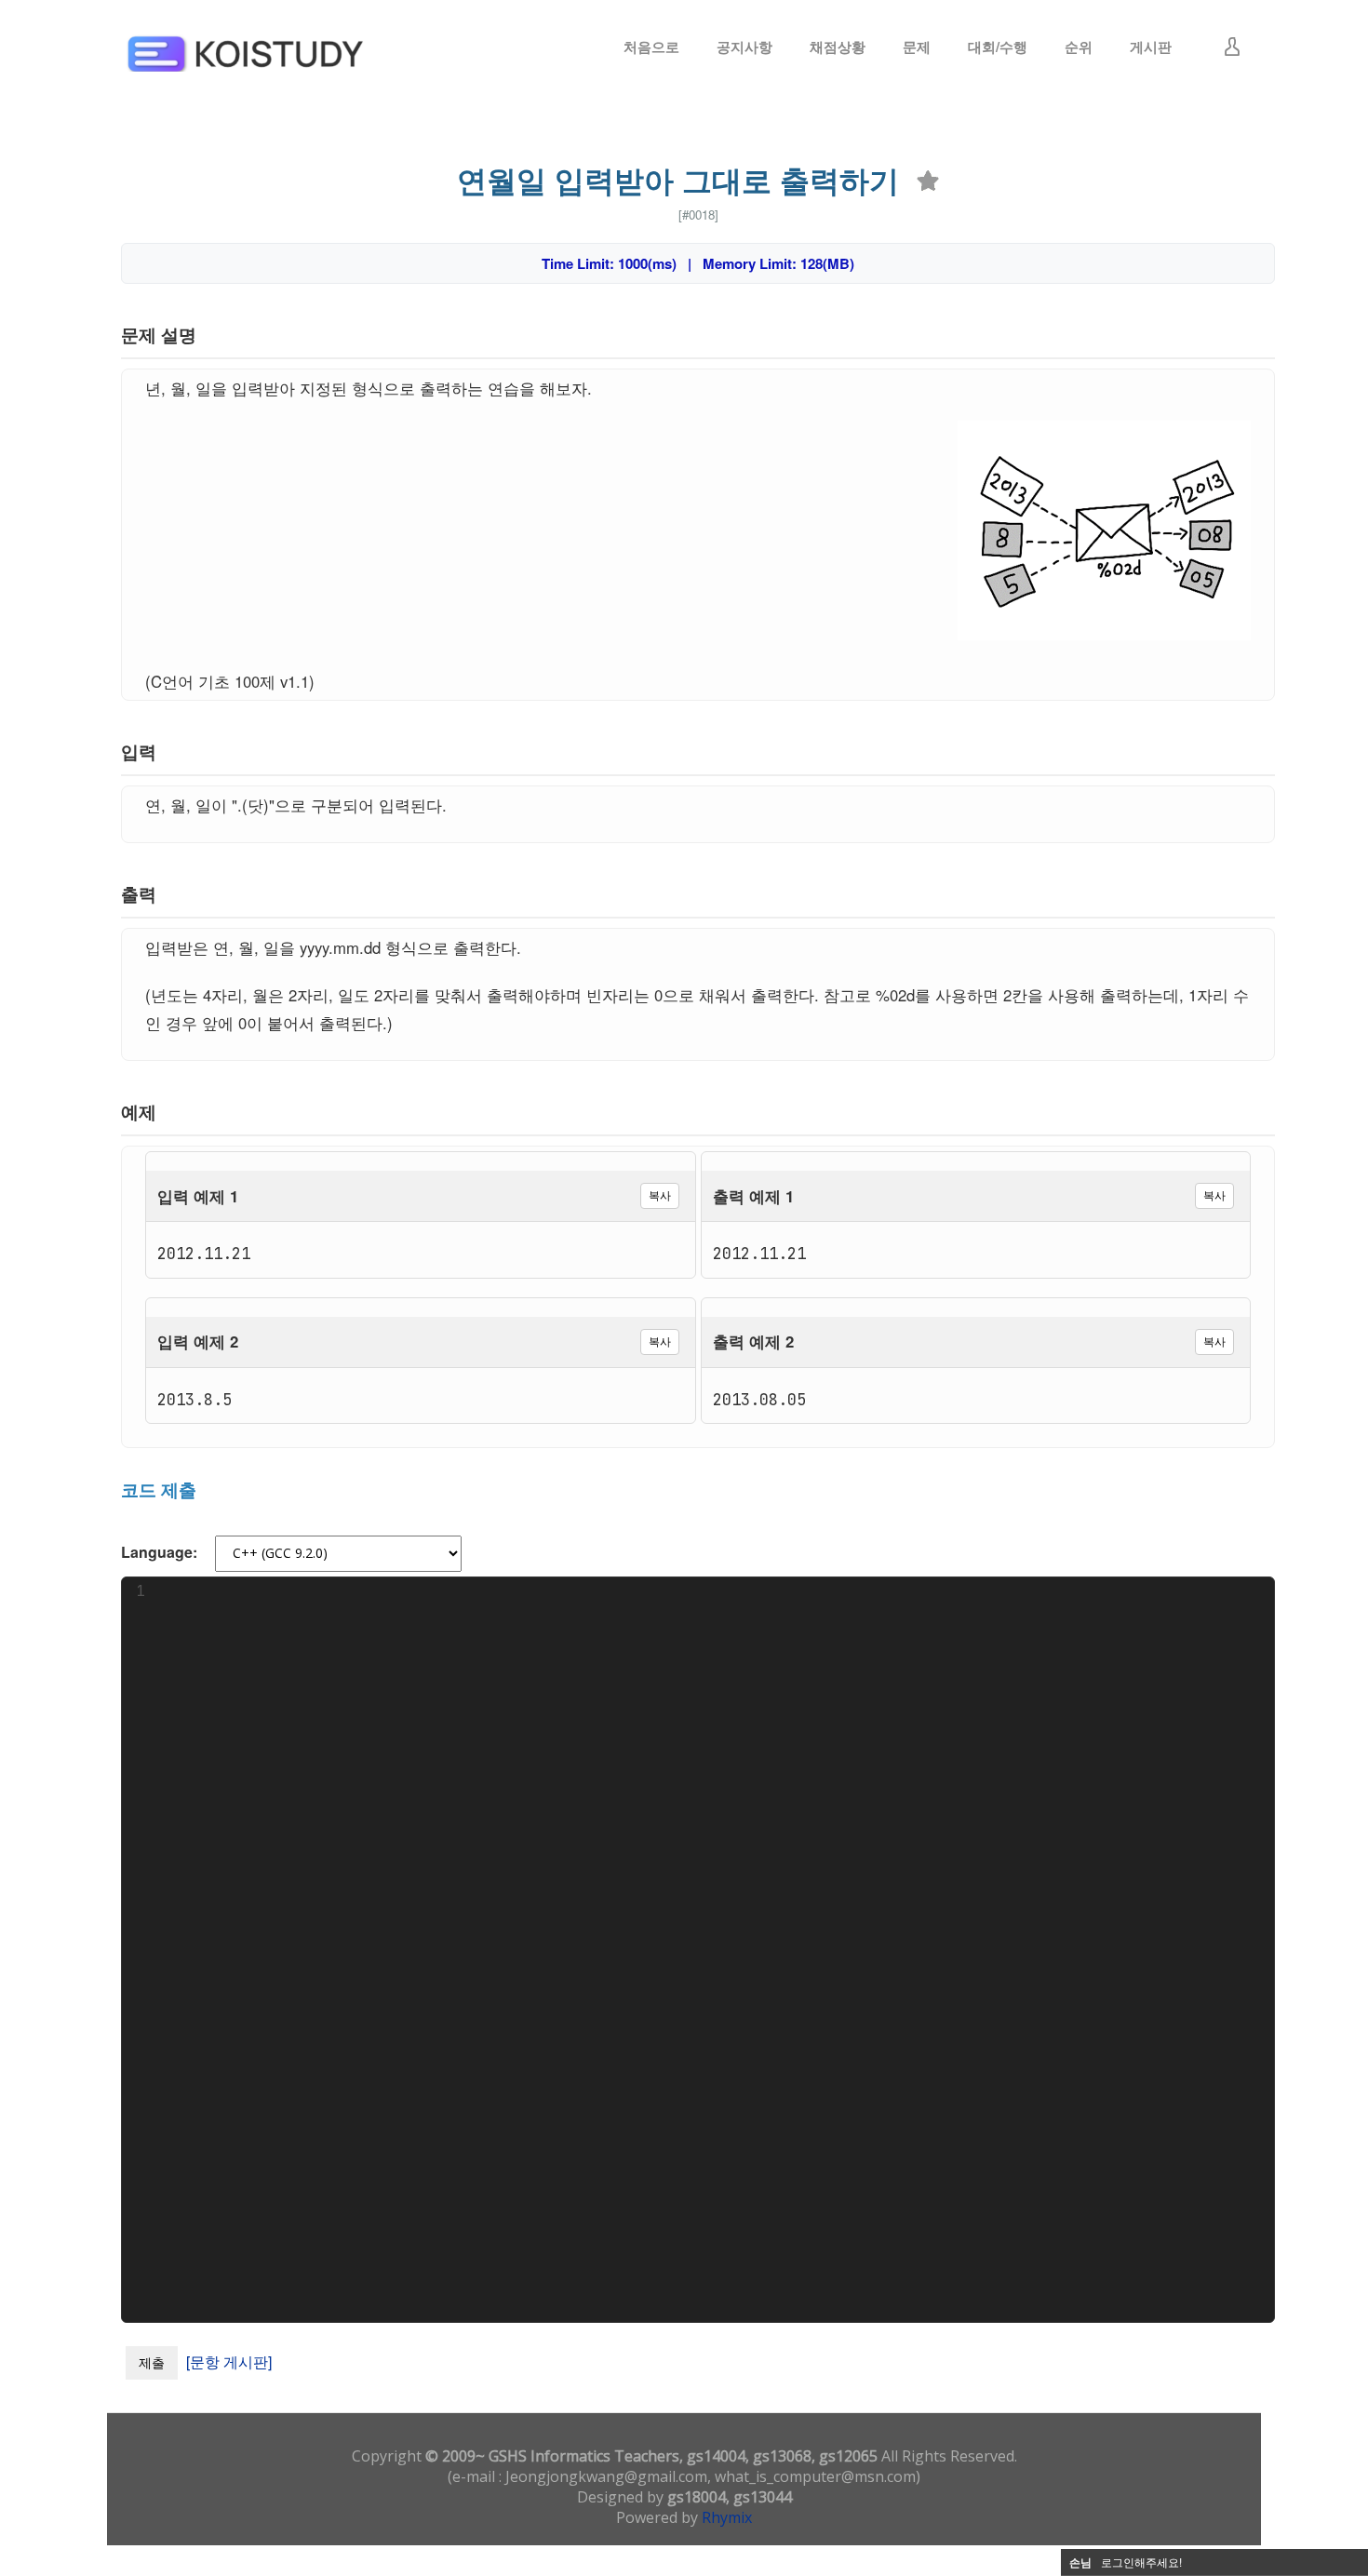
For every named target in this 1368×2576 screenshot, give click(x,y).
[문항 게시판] (229, 2361)
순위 (1079, 47)
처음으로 (651, 47)
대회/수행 (998, 47)
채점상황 (838, 47)
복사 (660, 1195)
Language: (159, 1552)
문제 (917, 47)
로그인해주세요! (1141, 2562)
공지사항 (744, 47)
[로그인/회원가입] (1232, 47)
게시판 (1151, 47)
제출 (152, 2362)
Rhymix (727, 2517)
